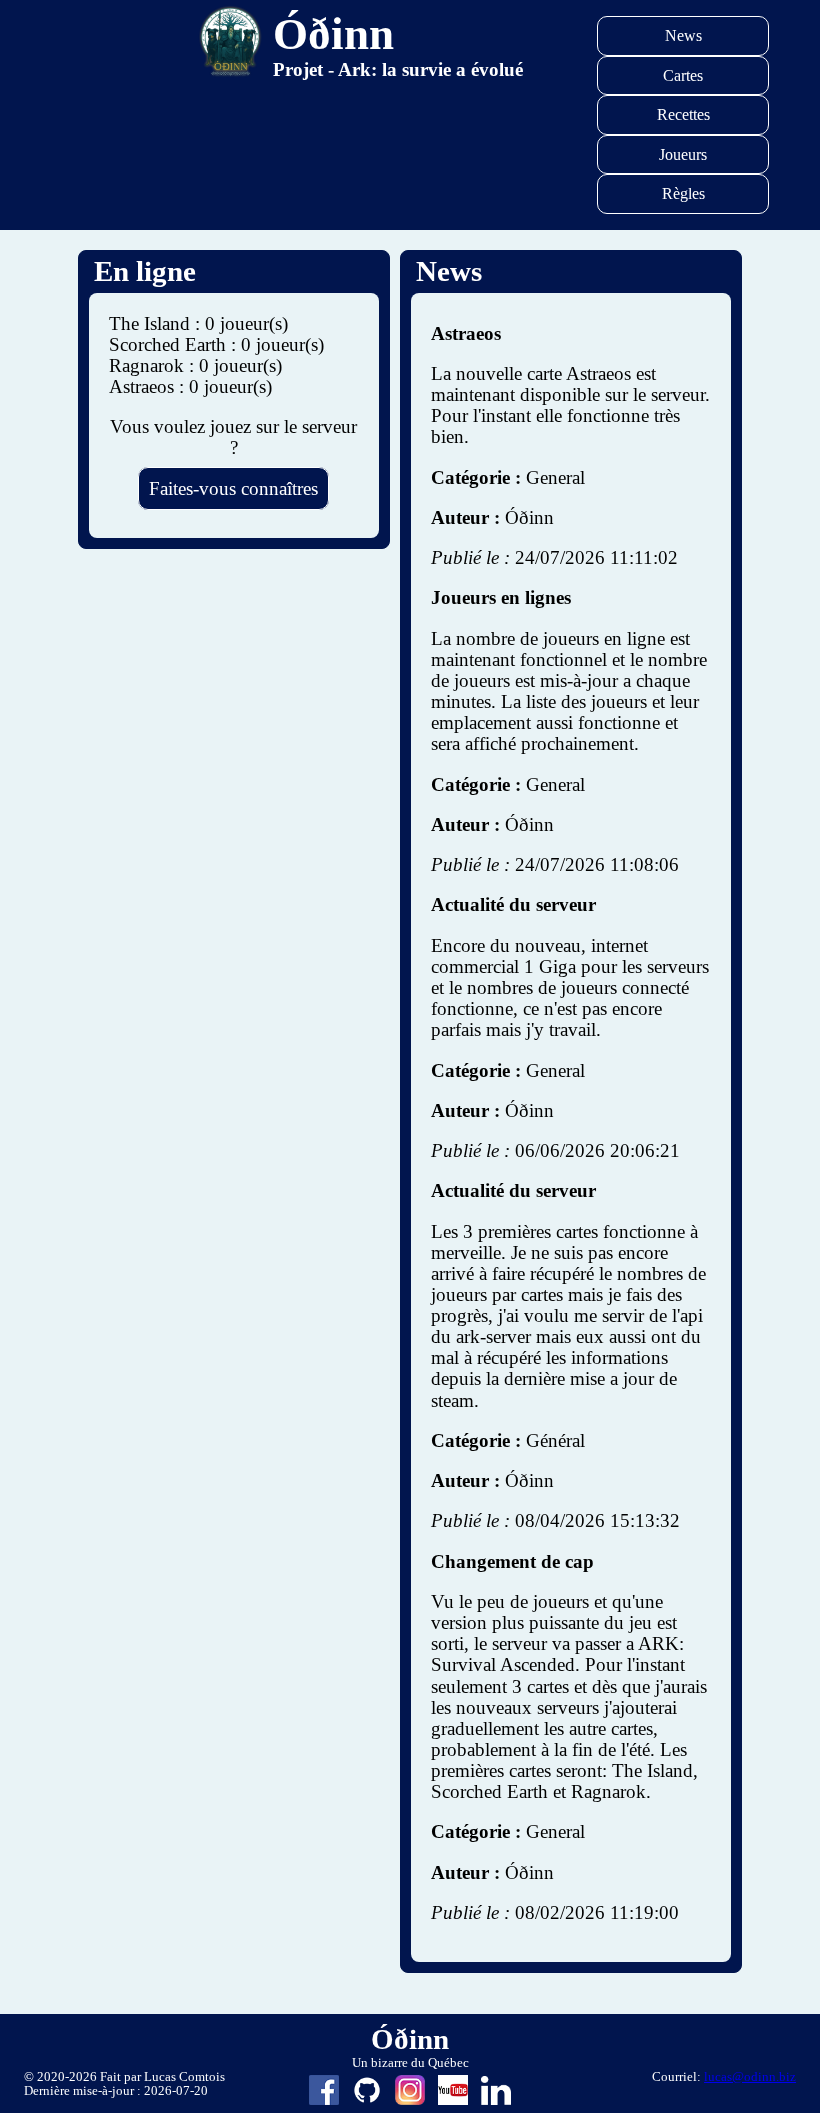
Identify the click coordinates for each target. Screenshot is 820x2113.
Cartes (683, 75)
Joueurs (683, 154)
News (683, 35)
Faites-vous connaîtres (233, 488)
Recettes (683, 114)
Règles (683, 193)
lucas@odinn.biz (750, 2077)
